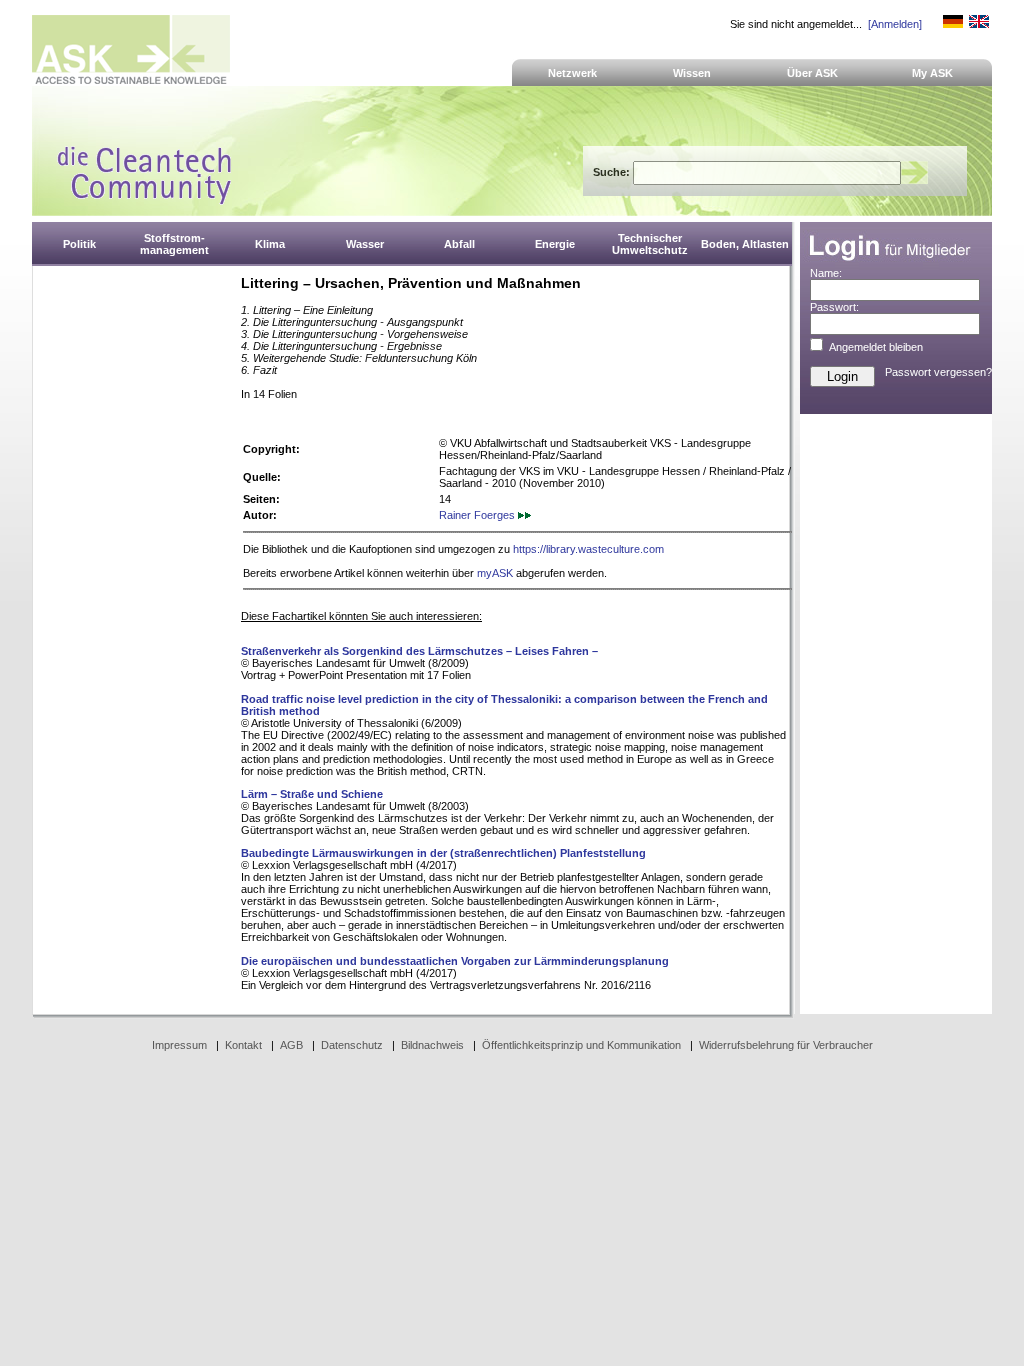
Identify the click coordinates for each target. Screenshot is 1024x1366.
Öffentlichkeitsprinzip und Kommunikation (581, 1045)
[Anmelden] (895, 24)
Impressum (179, 1045)
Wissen (692, 73)
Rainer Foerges (478, 515)
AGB (291, 1045)
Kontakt (243, 1045)
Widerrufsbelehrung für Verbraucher (786, 1045)
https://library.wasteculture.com (588, 549)
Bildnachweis (432, 1045)
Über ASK (812, 73)
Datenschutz (352, 1045)
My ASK (932, 73)
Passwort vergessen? (938, 372)
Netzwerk (572, 73)
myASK (495, 573)
